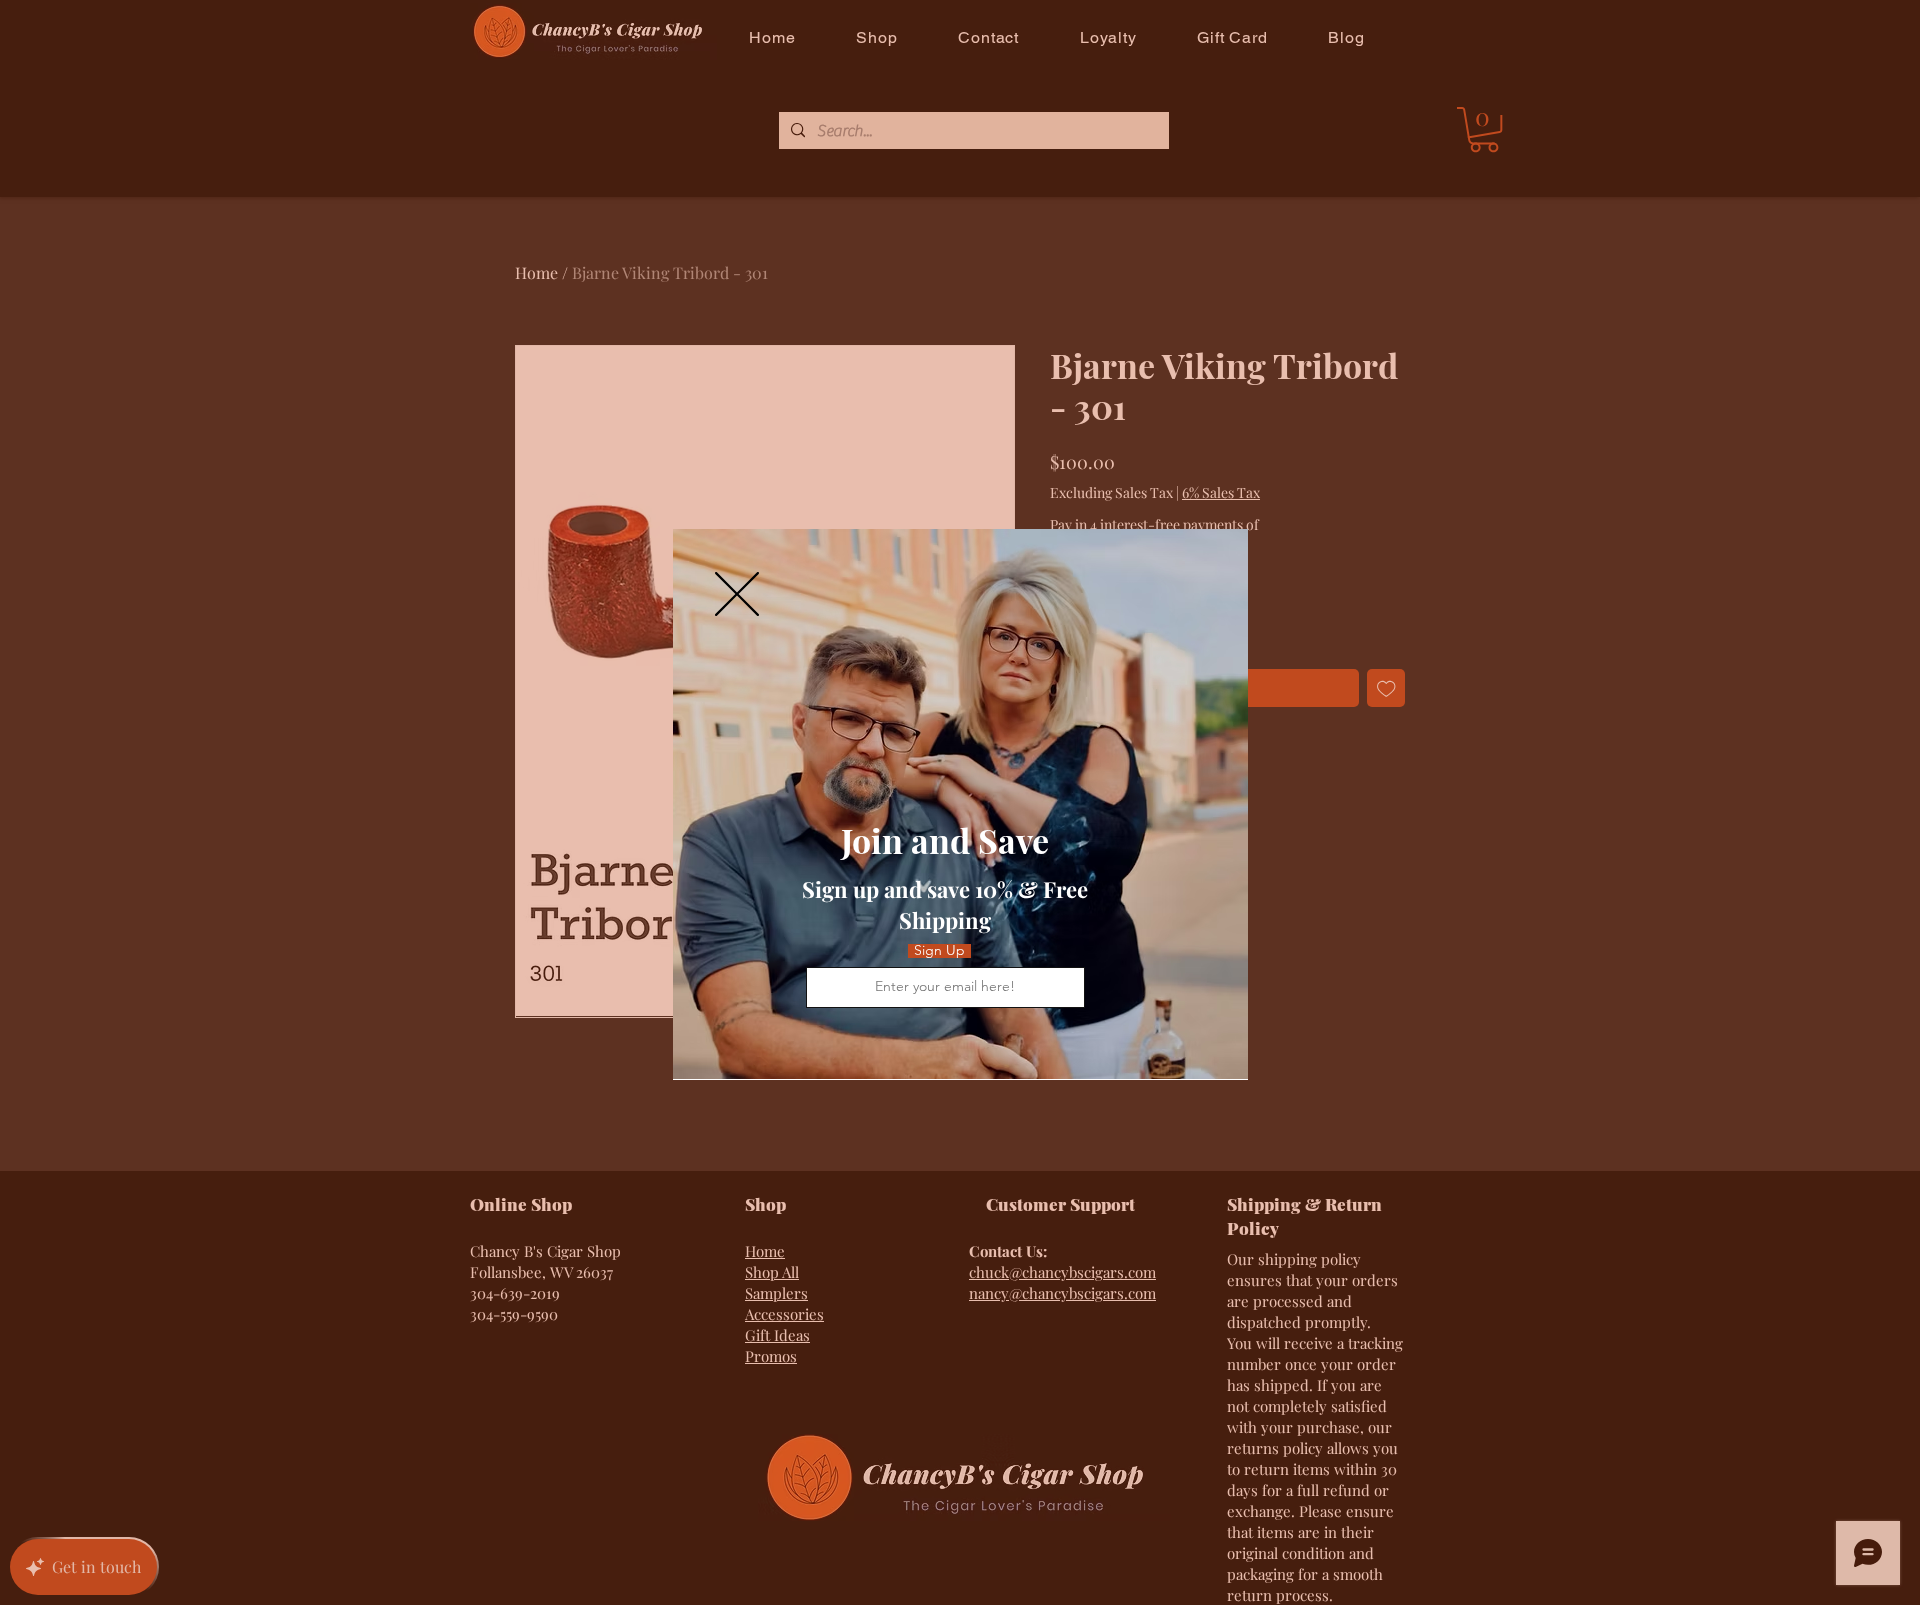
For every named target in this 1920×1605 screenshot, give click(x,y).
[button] (737, 594)
